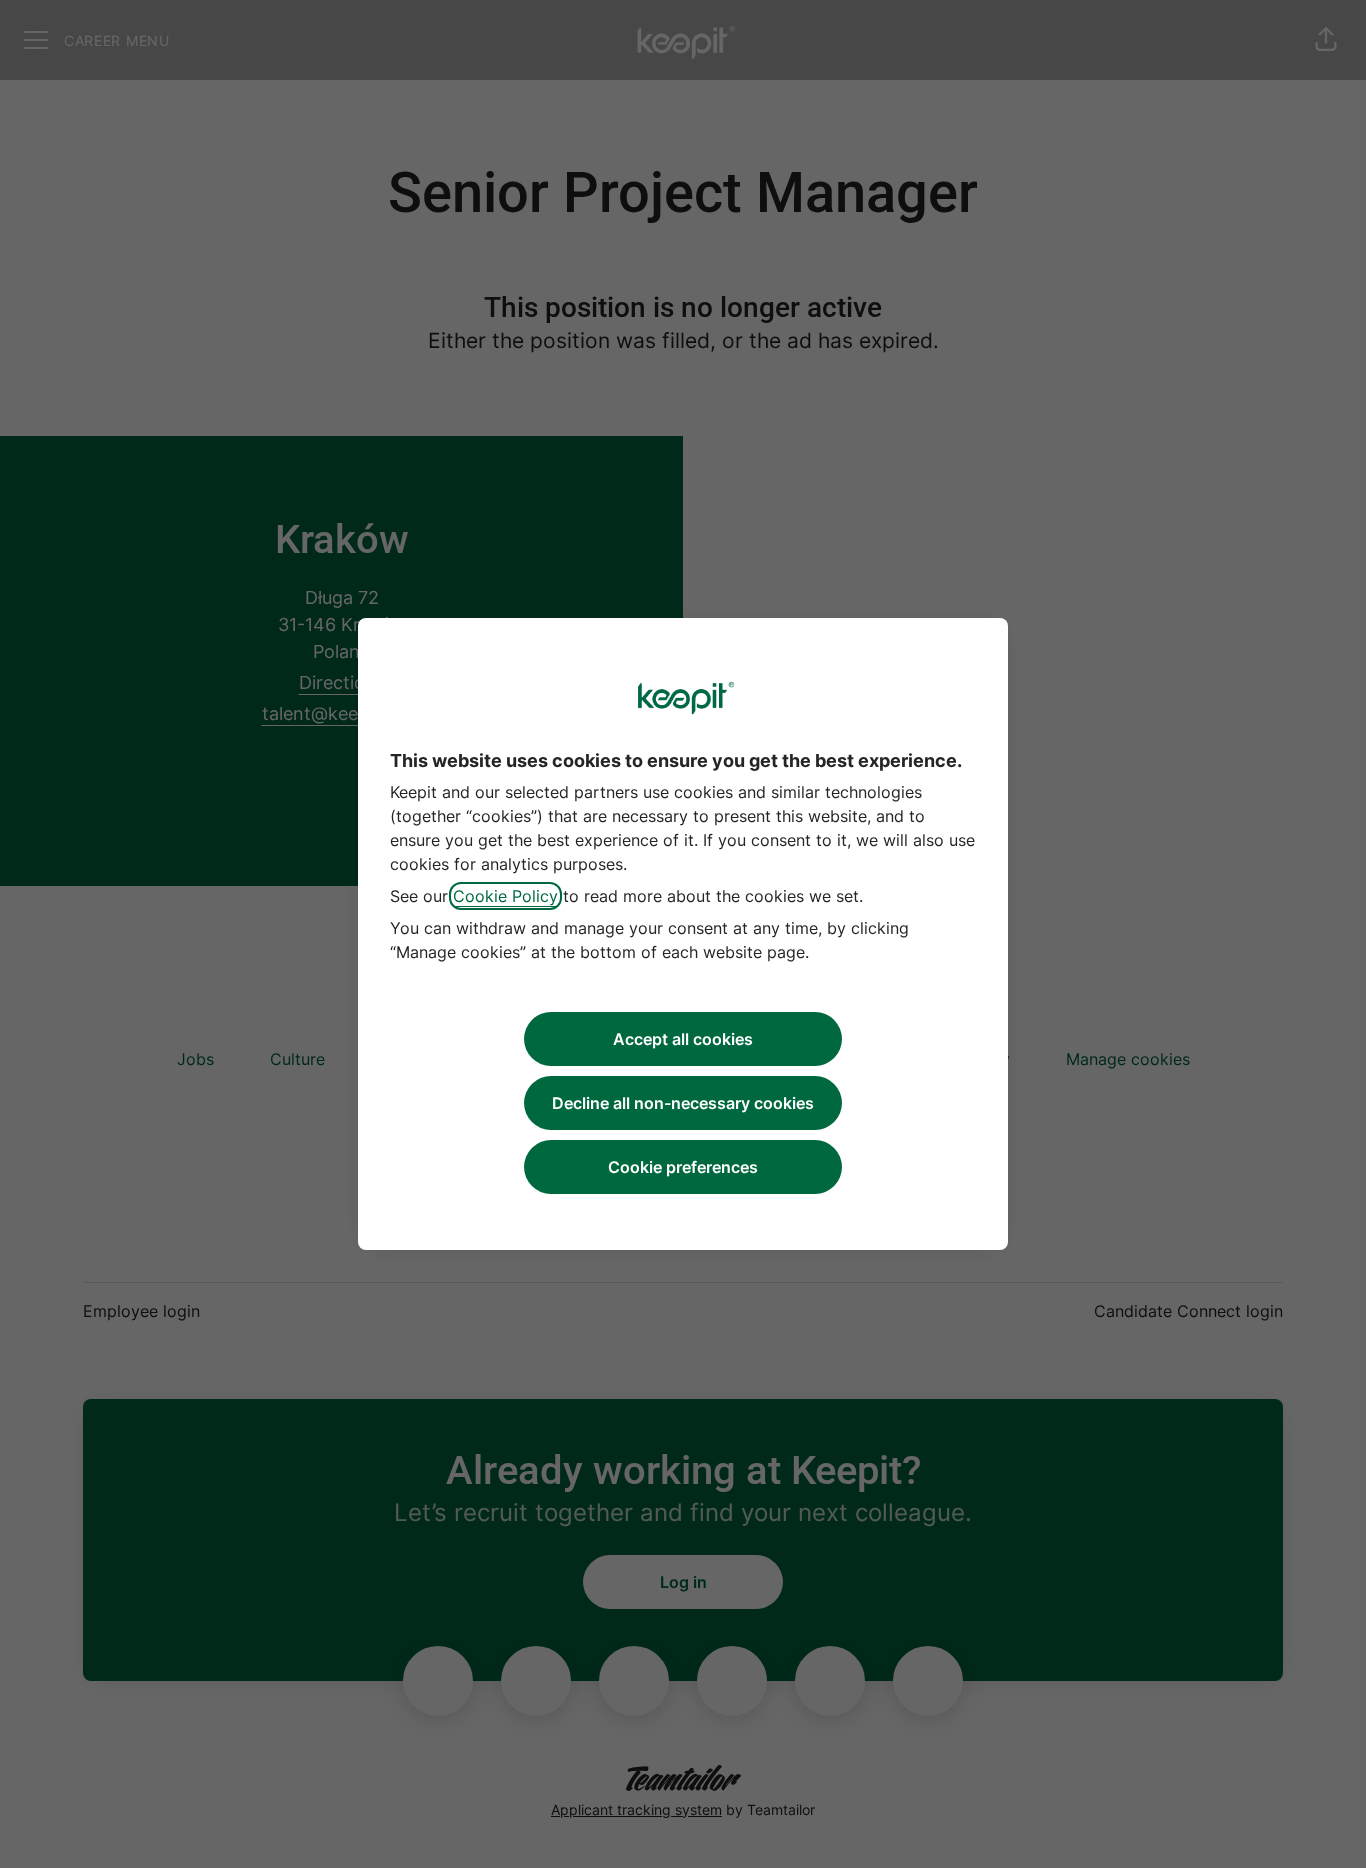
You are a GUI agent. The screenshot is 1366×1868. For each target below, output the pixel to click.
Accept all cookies (683, 1039)
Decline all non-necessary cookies (683, 1103)
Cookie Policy (505, 896)
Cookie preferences (683, 1167)
